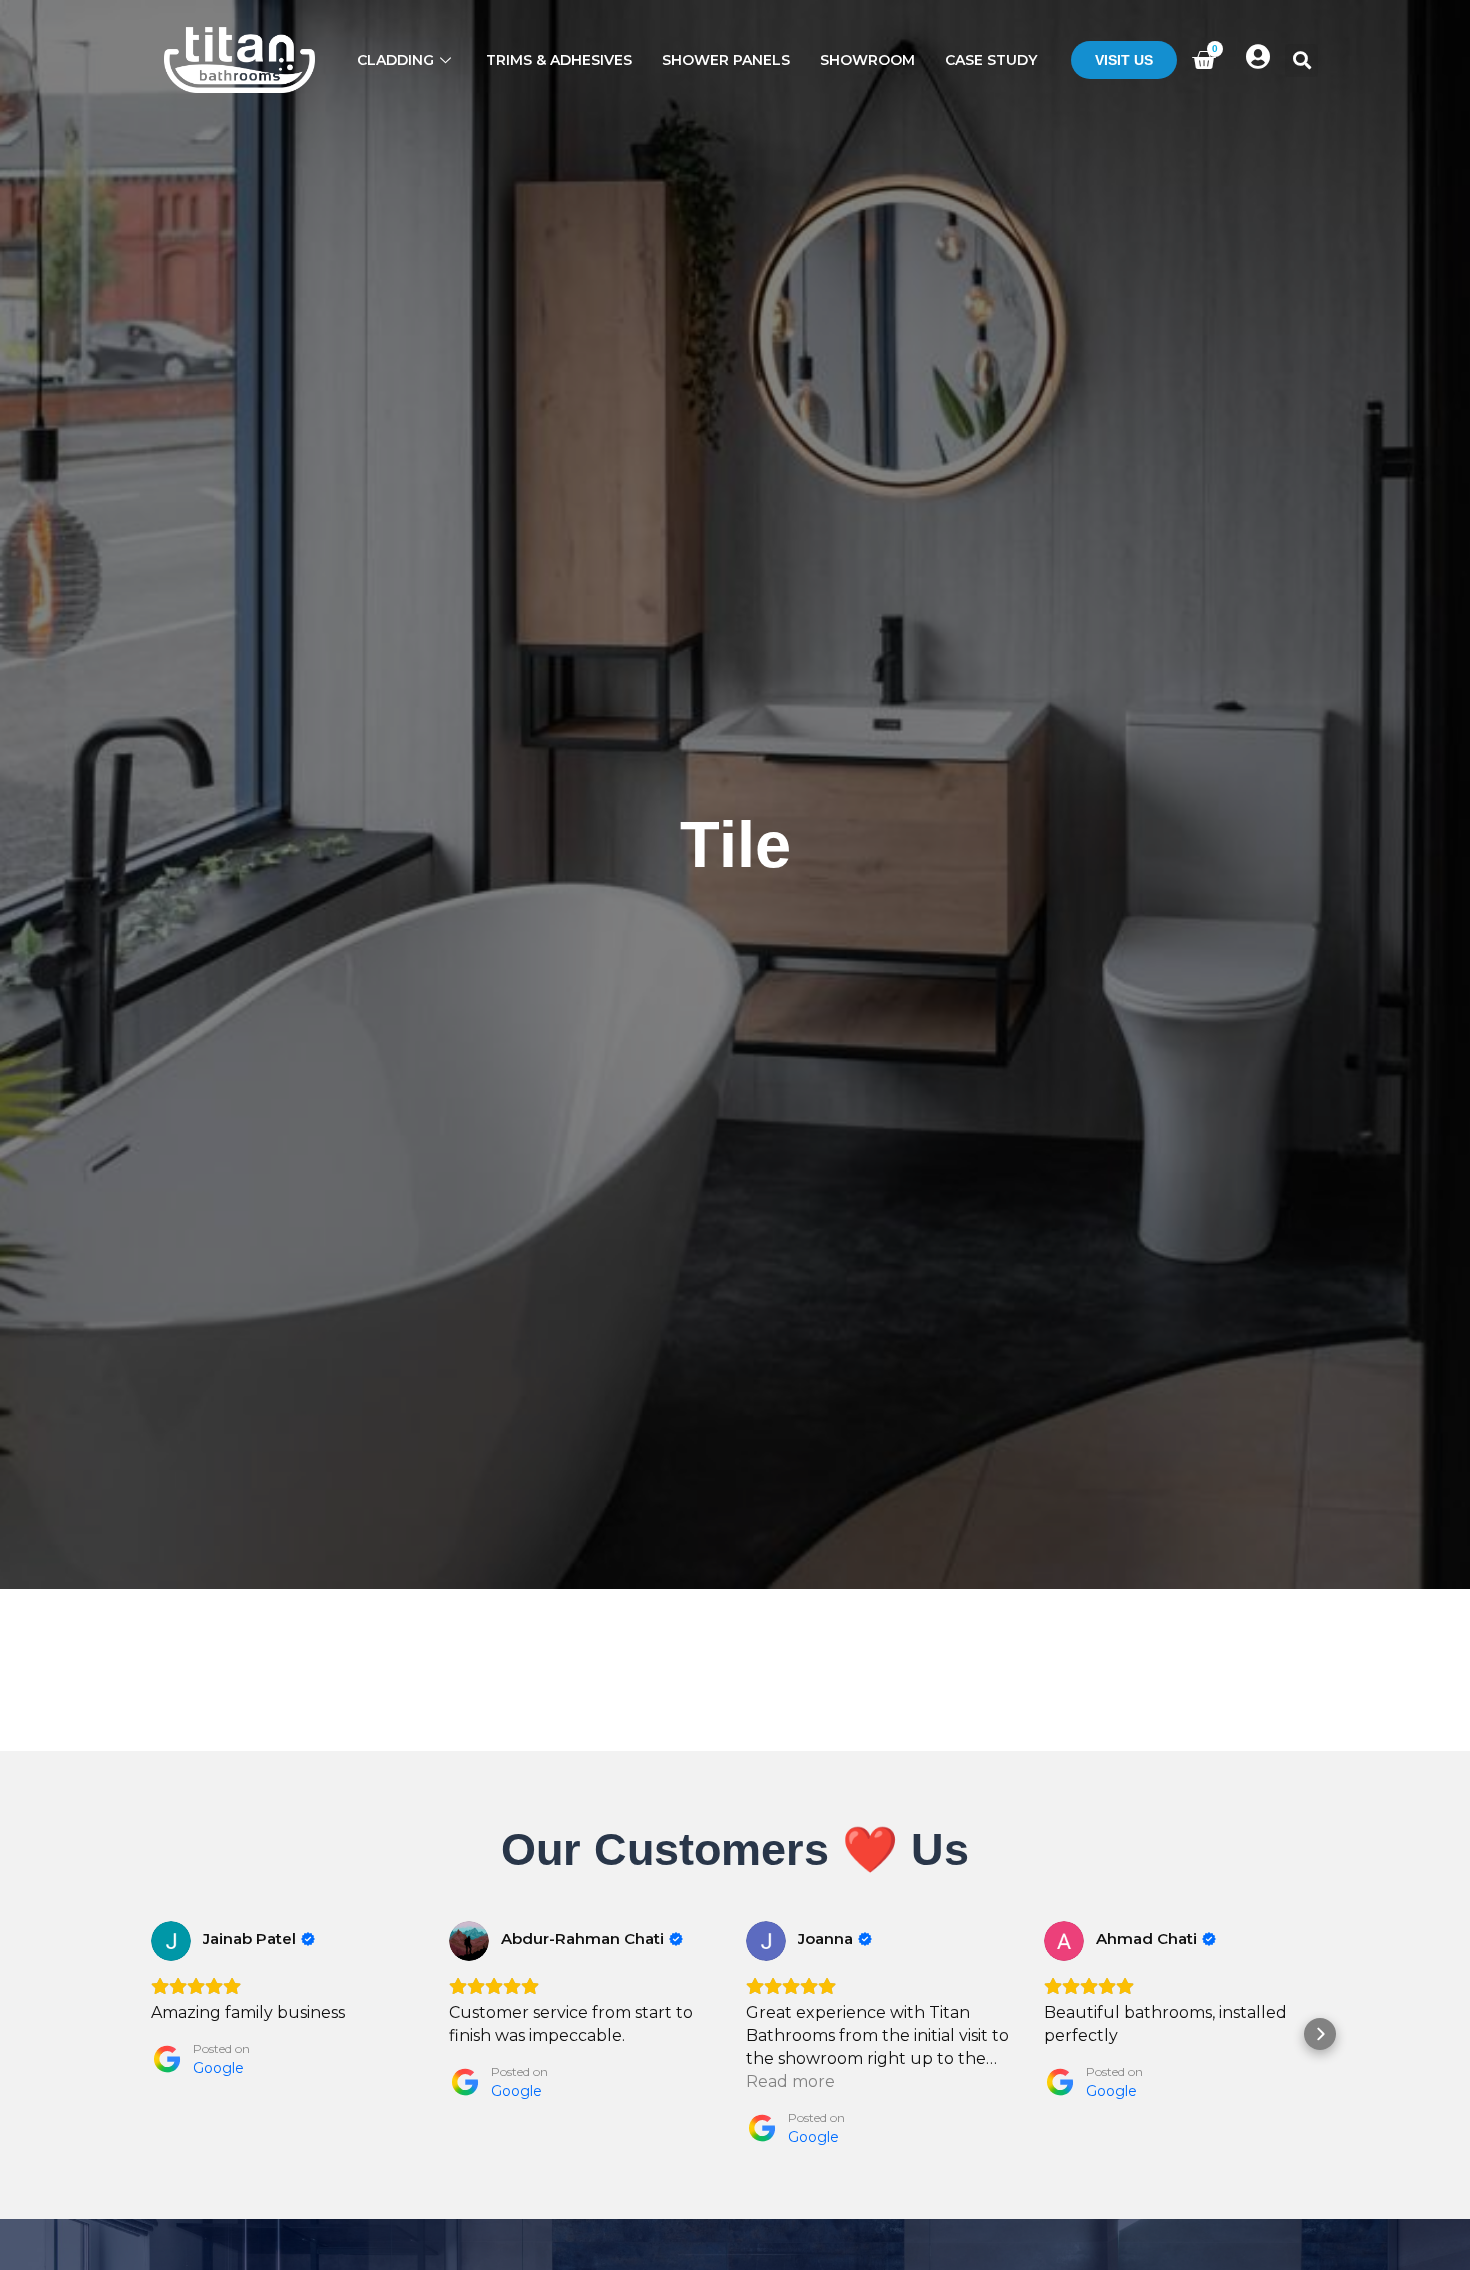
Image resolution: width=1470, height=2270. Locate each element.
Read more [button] (790, 2081)
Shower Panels (726, 60)
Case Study (991, 60)
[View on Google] (171, 1941)
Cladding (395, 60)
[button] (1301, 60)
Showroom (867, 60)
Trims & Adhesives (559, 60)
